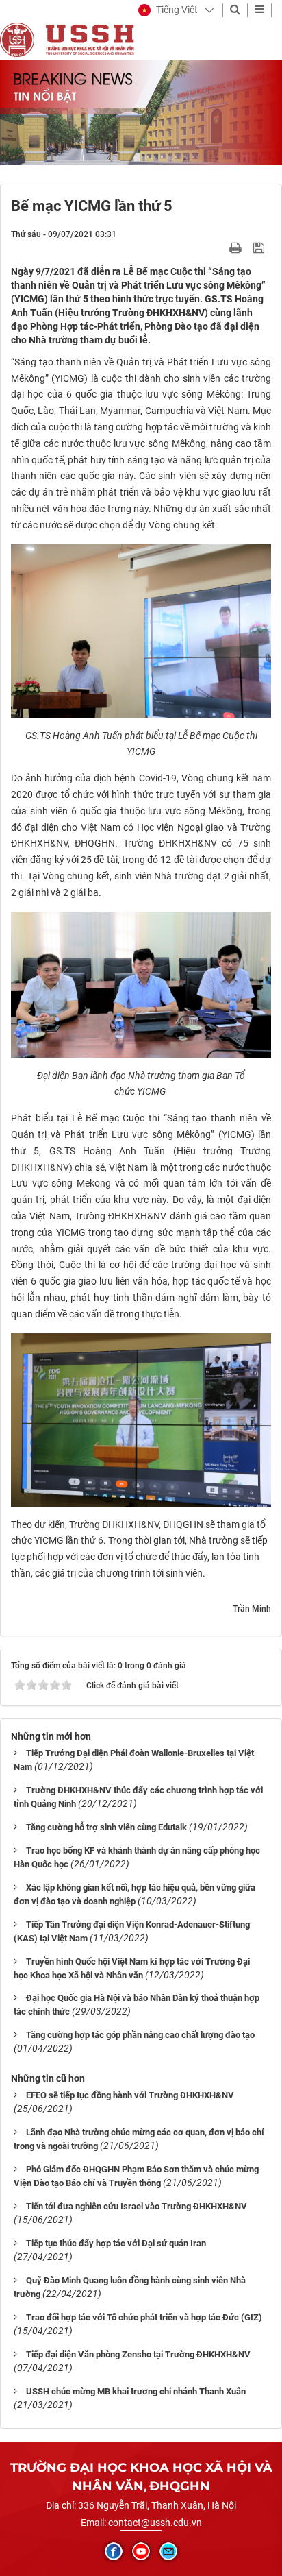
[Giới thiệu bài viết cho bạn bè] (219, 247)
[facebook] (114, 2551)
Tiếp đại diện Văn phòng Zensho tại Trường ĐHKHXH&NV (138, 2354)
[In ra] (237, 247)
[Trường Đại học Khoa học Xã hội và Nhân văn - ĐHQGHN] (17, 39)
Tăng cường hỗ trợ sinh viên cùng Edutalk (106, 1827)
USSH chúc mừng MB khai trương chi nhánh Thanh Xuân (136, 2391)
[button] (168, 10)
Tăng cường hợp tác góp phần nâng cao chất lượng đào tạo (140, 2035)
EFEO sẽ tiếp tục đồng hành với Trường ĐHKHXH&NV (130, 2095)
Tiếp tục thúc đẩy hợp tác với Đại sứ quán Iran (116, 2243)
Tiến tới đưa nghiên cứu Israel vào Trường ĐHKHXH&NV (137, 2206)
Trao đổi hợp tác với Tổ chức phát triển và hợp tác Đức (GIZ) (144, 2317)
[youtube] (141, 2551)
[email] (168, 2551)
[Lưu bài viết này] (260, 247)
